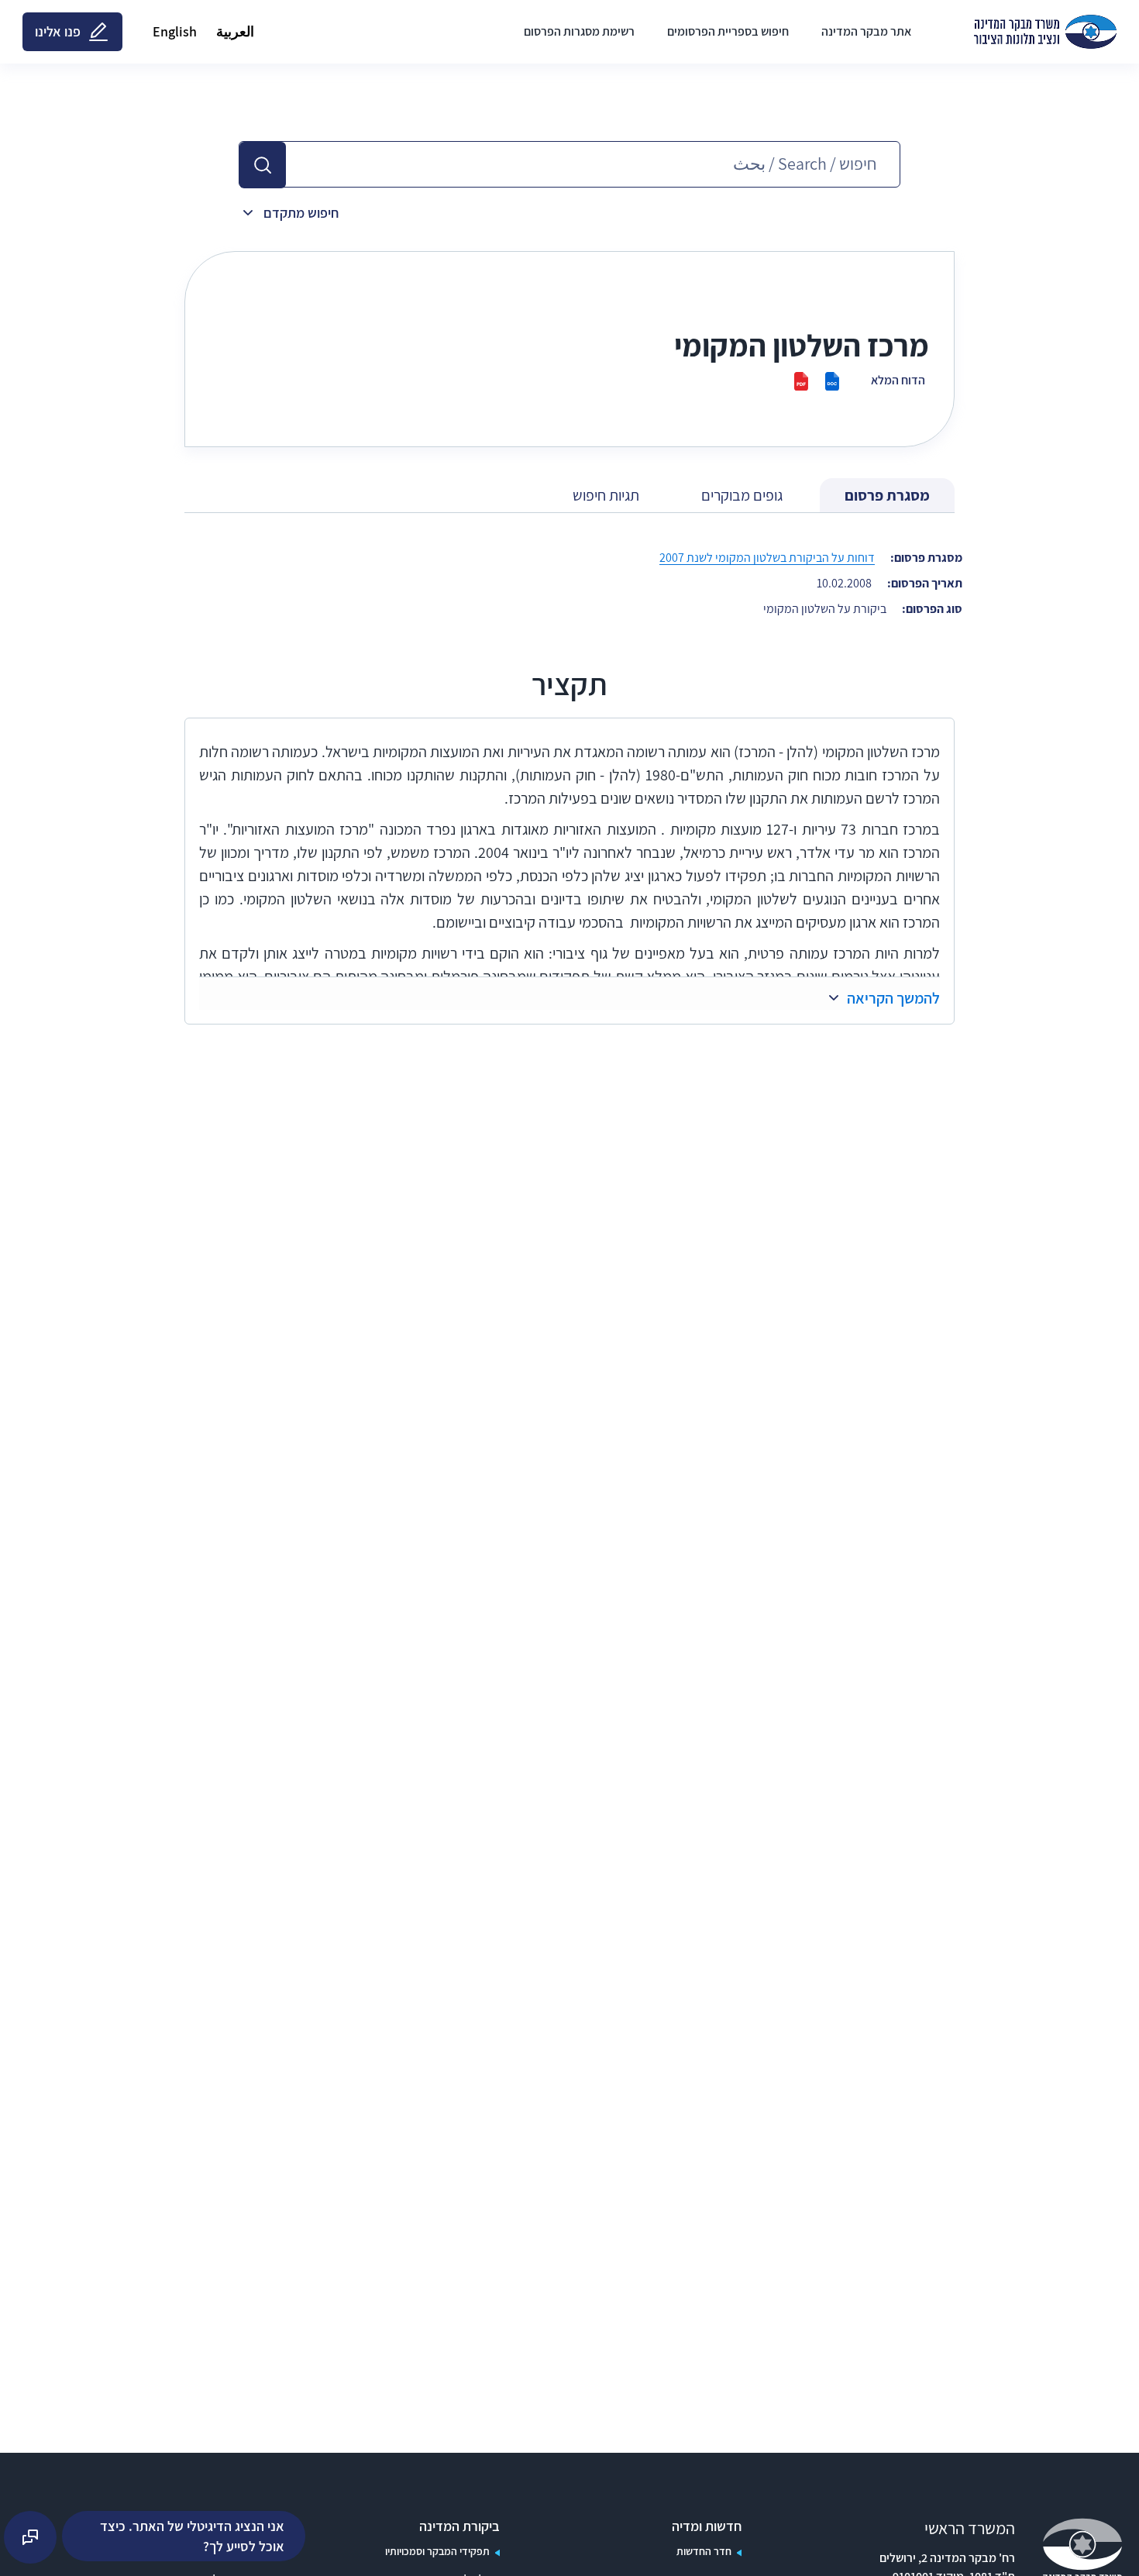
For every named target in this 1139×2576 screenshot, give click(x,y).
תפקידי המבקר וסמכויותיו (437, 2551)
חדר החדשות (704, 2551)
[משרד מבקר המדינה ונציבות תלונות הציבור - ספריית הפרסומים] (1045, 32)
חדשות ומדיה (707, 2526)
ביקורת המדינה (459, 2526)
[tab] (887, 496)
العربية (235, 31)
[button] (263, 165)
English (175, 31)
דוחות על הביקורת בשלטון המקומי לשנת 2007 (767, 558)
